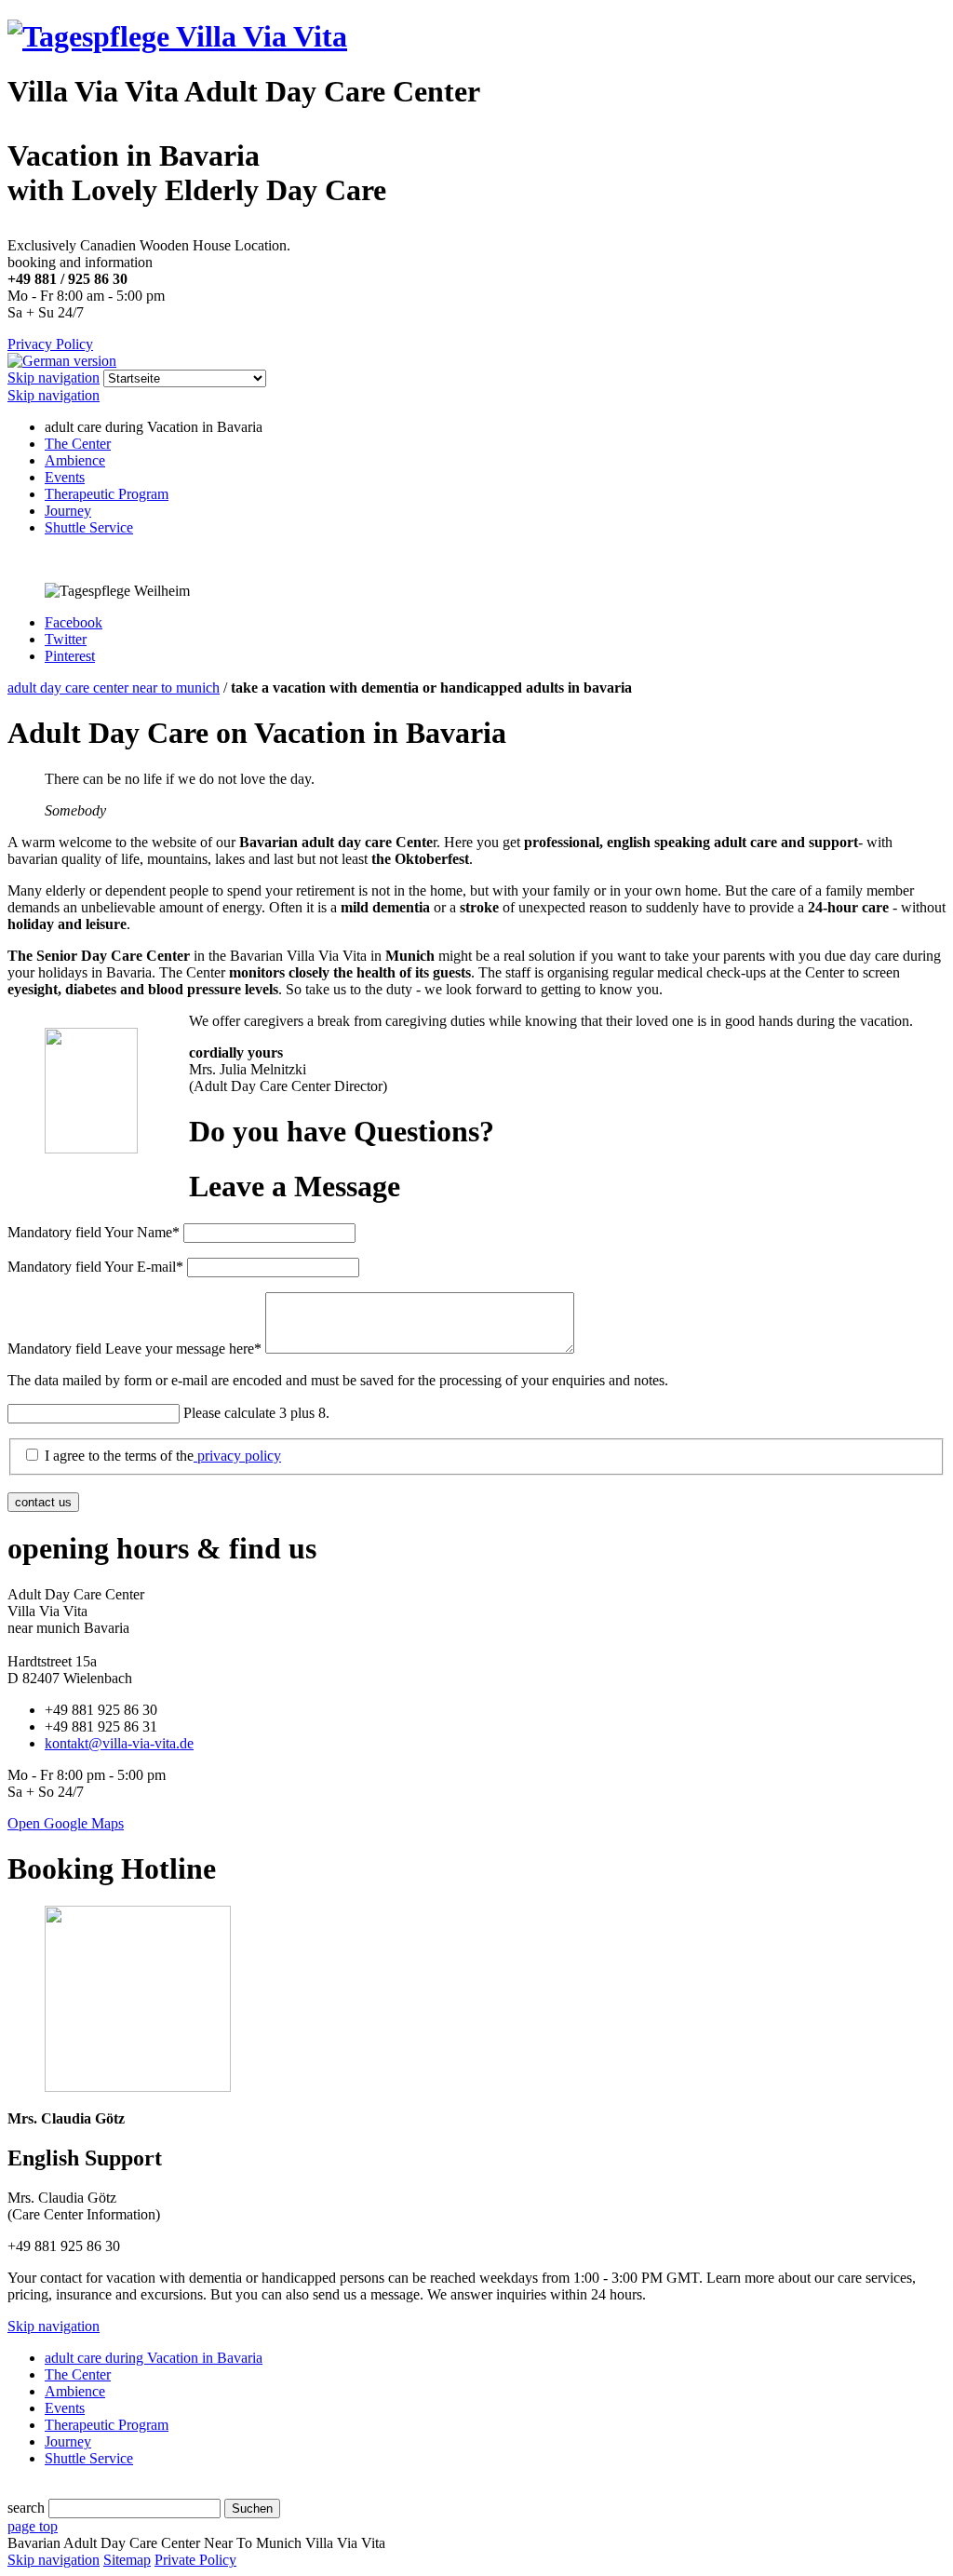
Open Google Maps (66, 1823)
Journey (68, 511)
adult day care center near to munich (114, 688)
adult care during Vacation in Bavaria (154, 2358)
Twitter (66, 639)
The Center (78, 444)
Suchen (252, 2509)
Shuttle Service (89, 527)
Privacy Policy (50, 344)
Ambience (75, 460)
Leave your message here (134, 1349)
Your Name (94, 1232)
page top (33, 2526)
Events (65, 477)
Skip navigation (54, 378)
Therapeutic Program (107, 494)
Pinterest (70, 656)
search (26, 2508)
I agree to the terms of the (163, 1456)
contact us (43, 1502)
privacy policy (237, 1456)
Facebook (74, 622)
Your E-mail (95, 1267)
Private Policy (195, 2560)
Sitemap (127, 2560)
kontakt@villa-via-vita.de (119, 1743)
